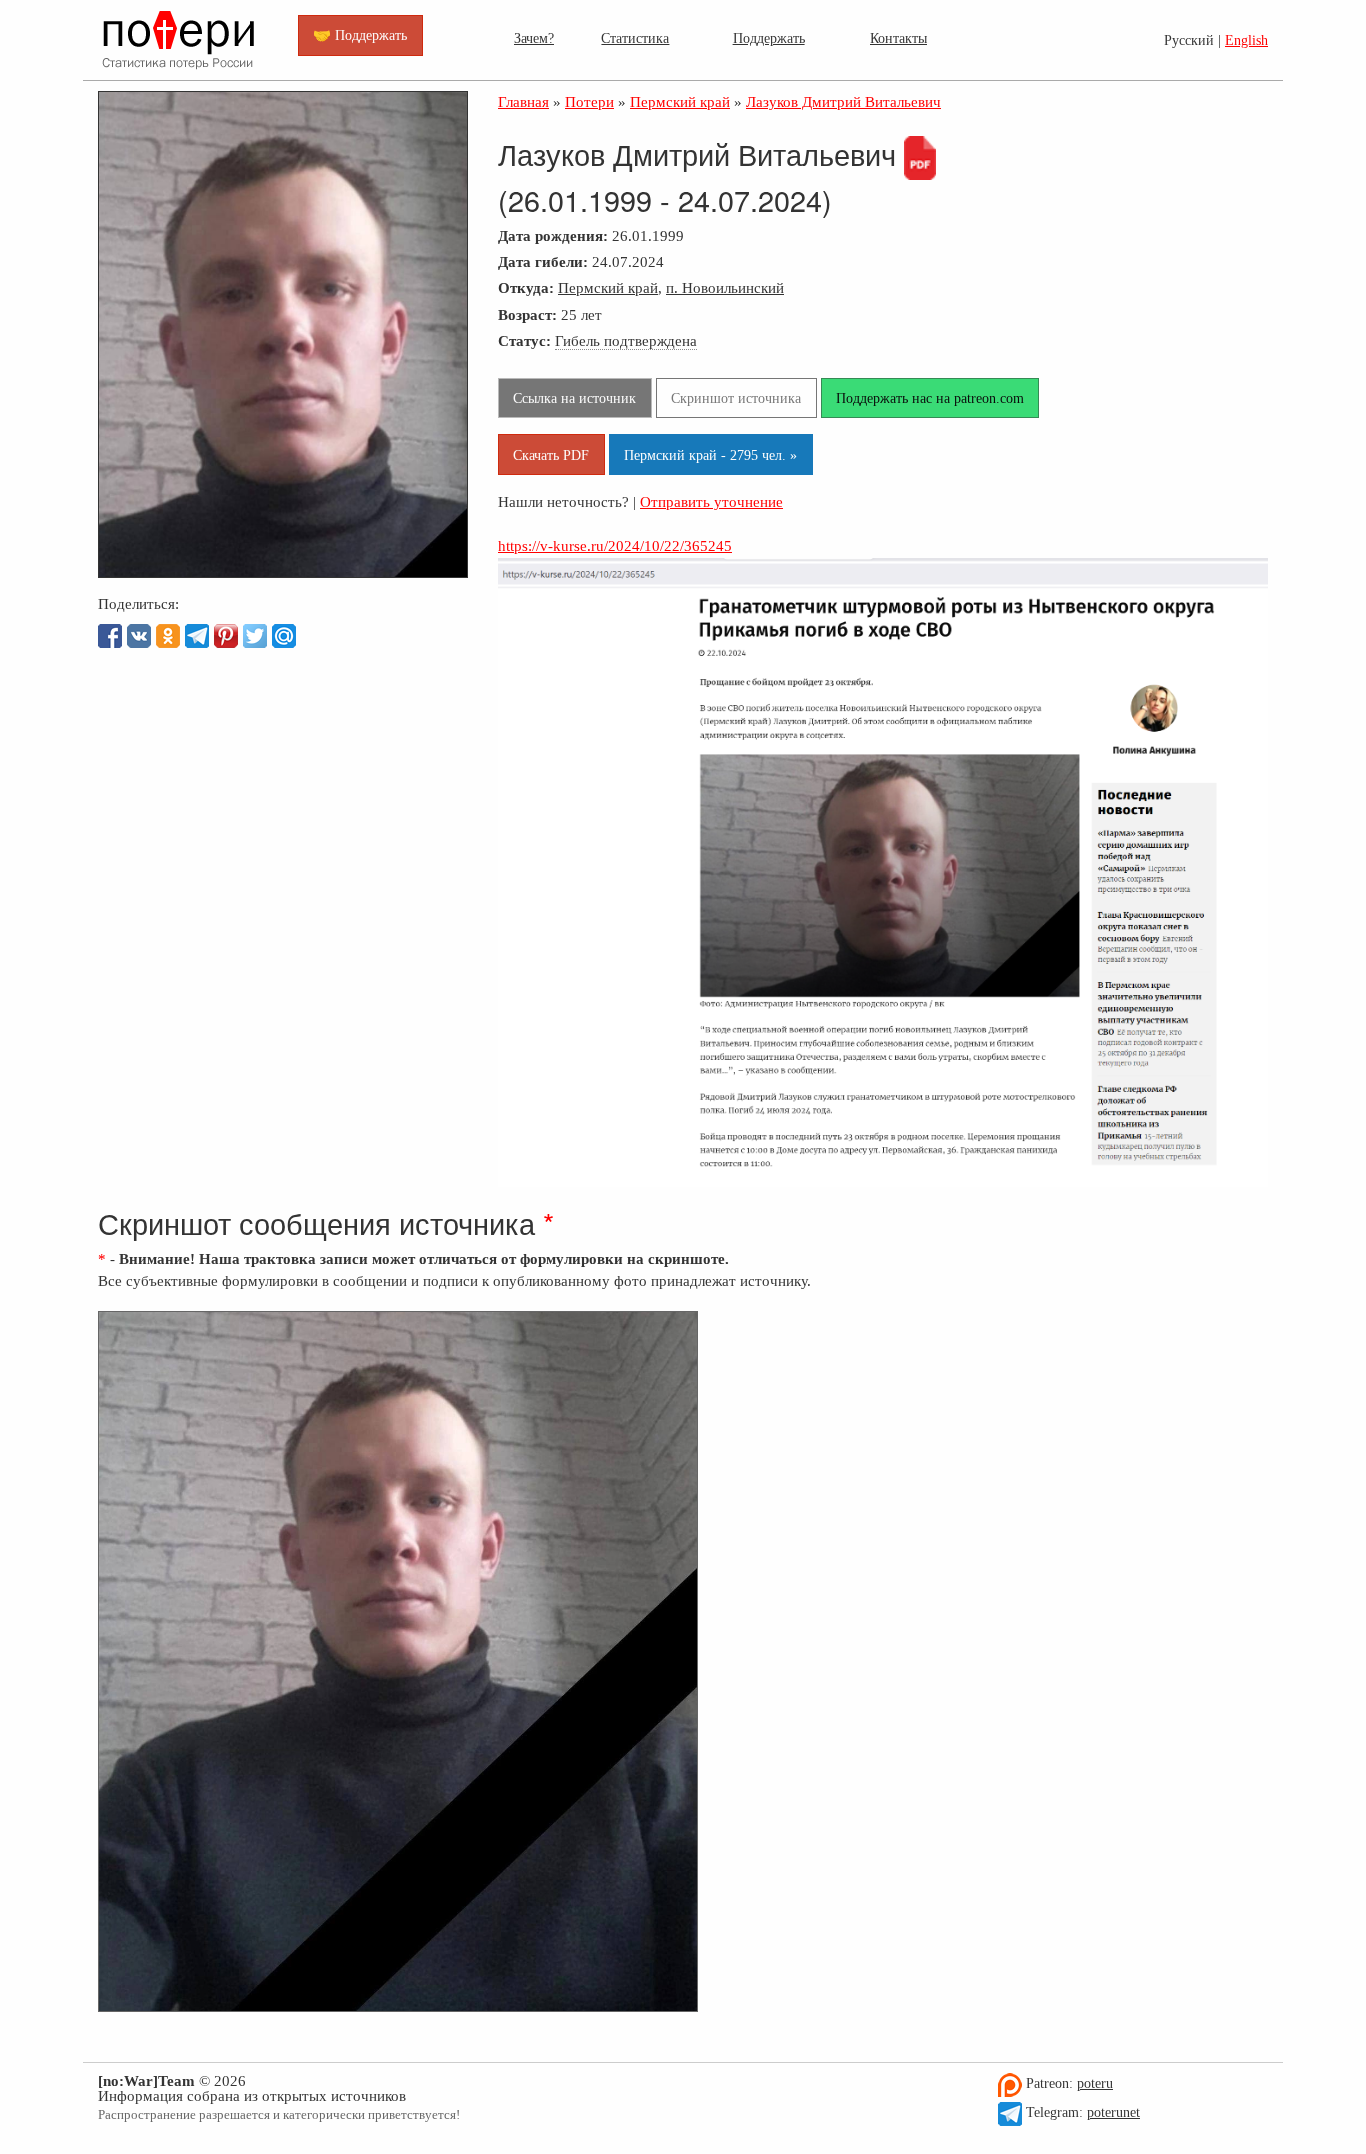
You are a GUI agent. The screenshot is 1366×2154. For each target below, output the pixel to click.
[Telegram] (197, 636)
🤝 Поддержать (360, 35)
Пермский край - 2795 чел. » (710, 455)
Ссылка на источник (574, 398)
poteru (1095, 2083)
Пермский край (608, 287)
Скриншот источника (736, 398)
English (1246, 40)
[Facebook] (110, 636)
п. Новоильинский (725, 287)
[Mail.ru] (284, 636)
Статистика (635, 38)
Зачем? (534, 38)
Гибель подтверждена (626, 340)
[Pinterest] (226, 636)
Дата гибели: (543, 261)
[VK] (139, 636)
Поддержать (769, 38)
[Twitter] (255, 636)
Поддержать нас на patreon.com (930, 398)
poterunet (1113, 2112)
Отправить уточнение (711, 501)
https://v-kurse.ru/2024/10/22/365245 (615, 545)
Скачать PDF (551, 455)
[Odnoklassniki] (168, 636)
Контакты (898, 38)
